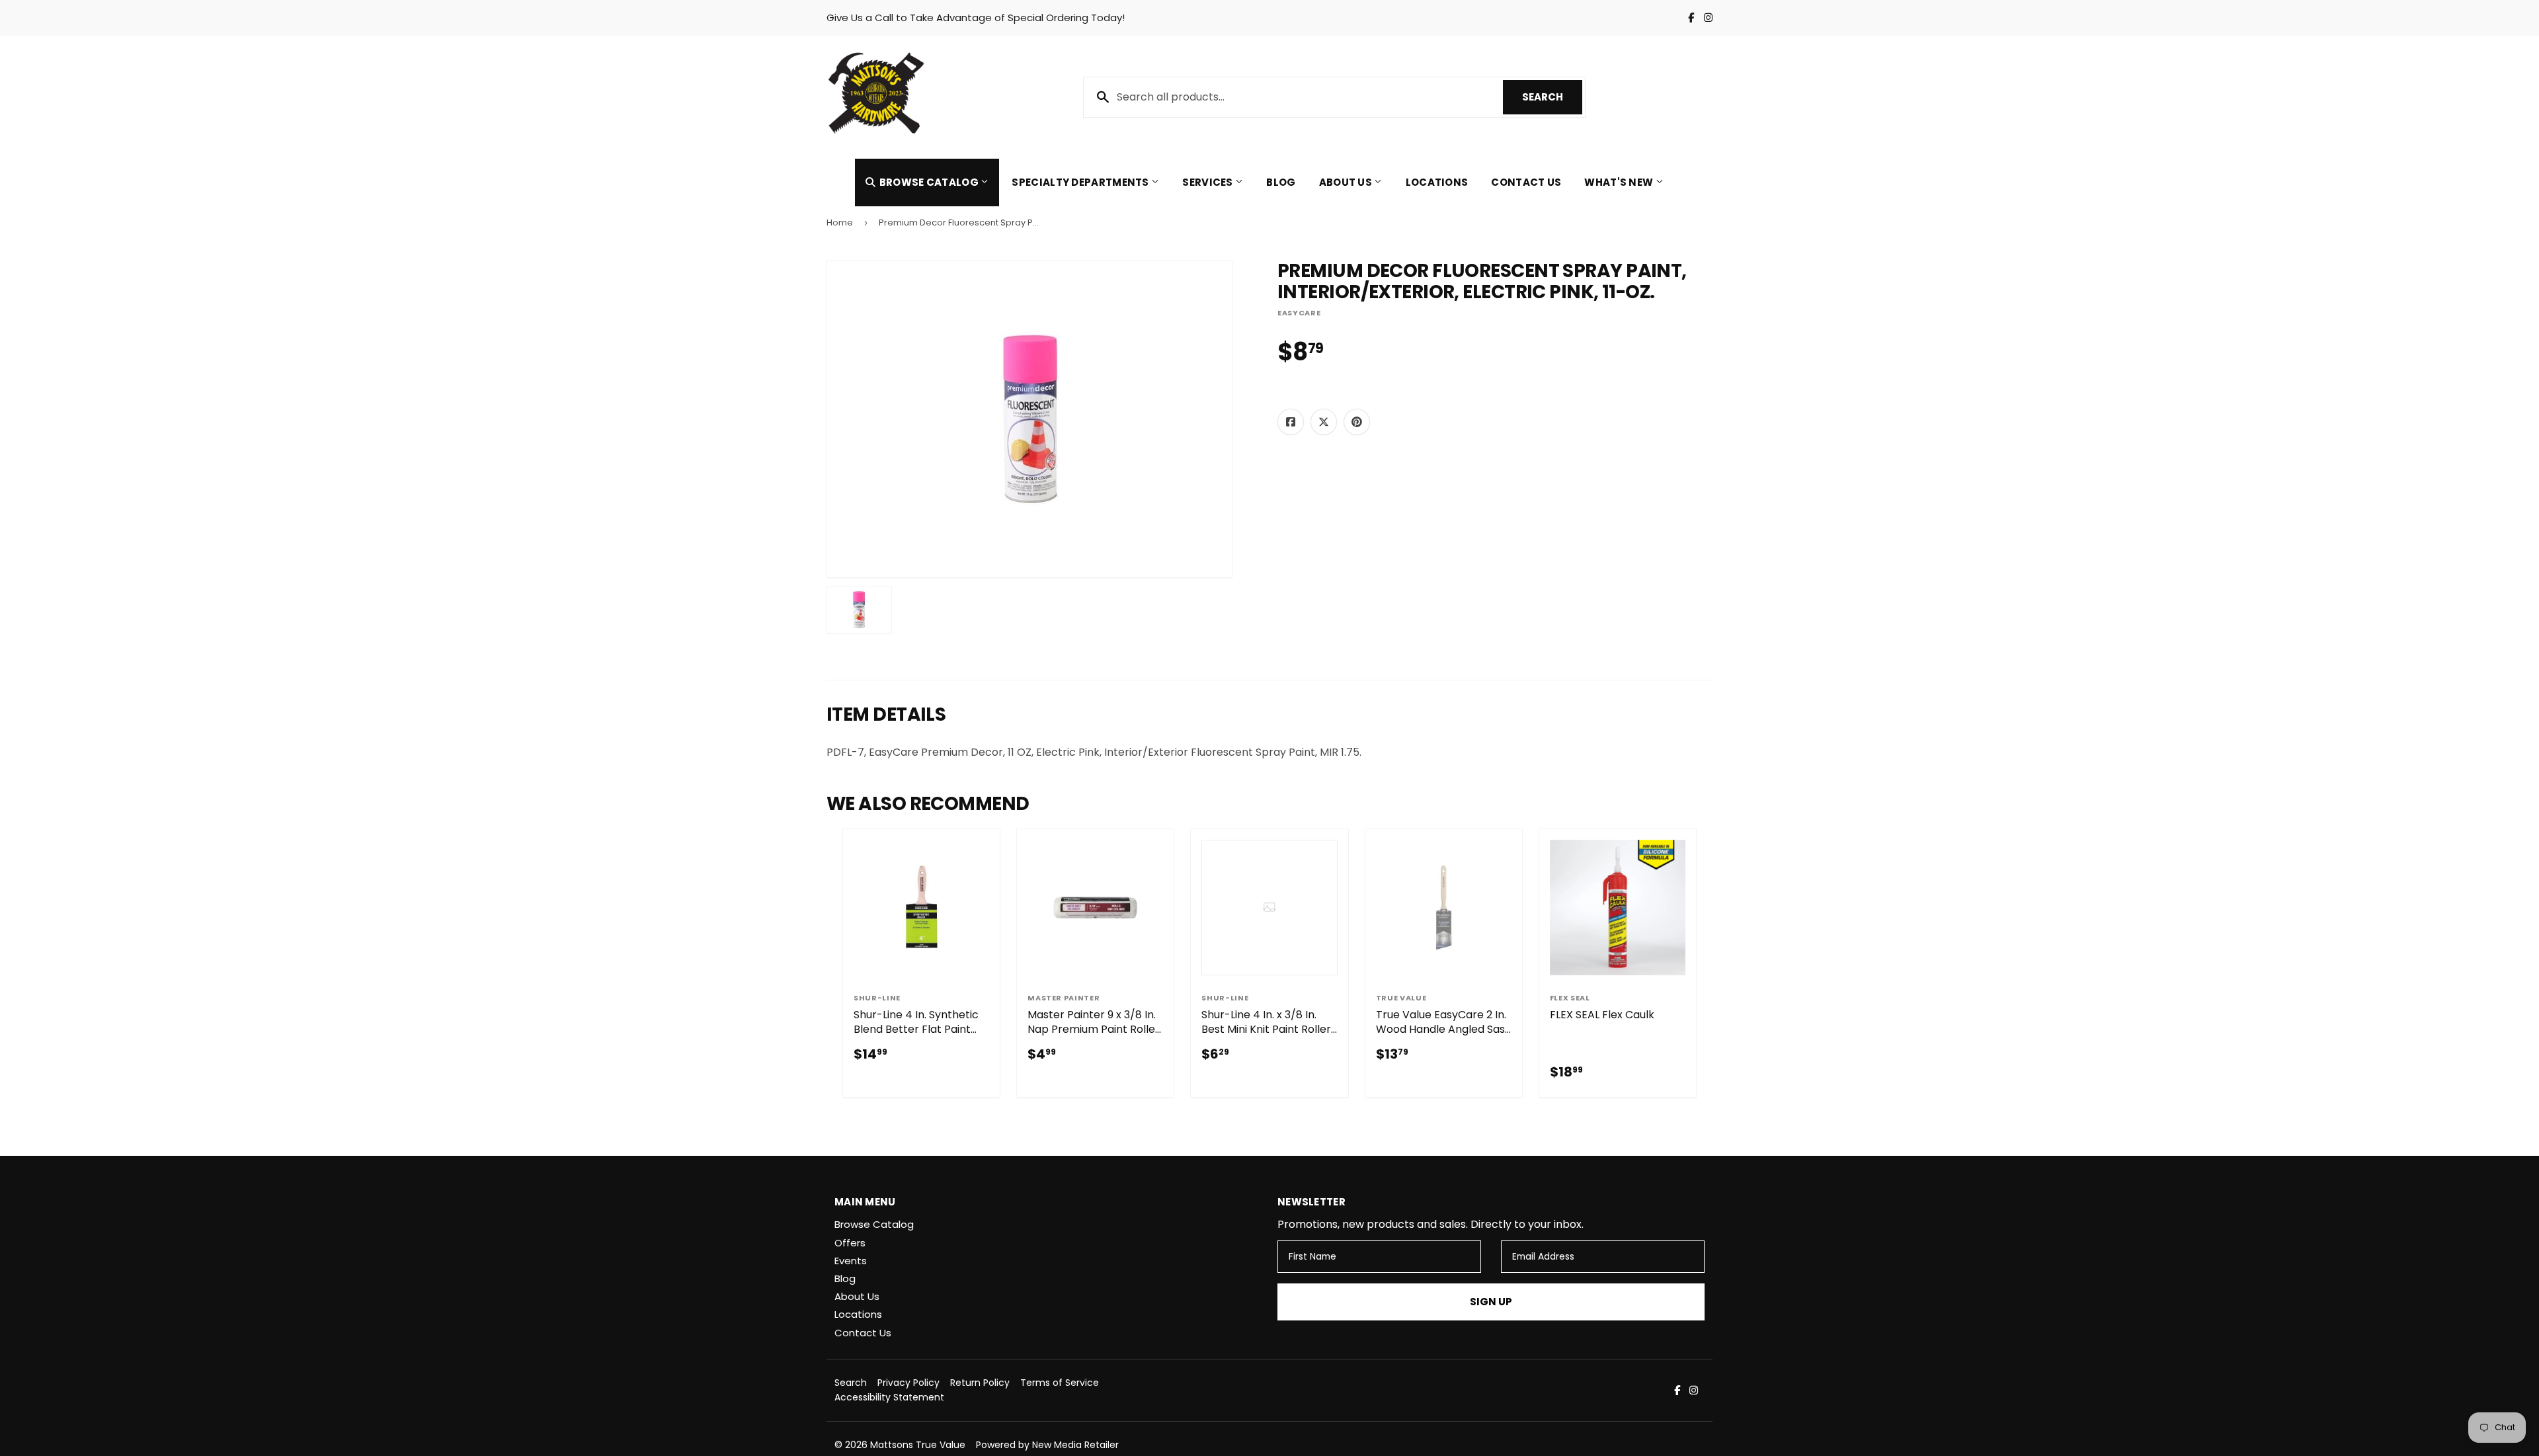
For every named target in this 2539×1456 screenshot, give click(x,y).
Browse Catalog (929, 182)
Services (1209, 182)
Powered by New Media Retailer (1047, 1445)
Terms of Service (1060, 1383)
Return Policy (980, 1383)
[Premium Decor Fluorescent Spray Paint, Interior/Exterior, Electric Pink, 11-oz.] (859, 610)
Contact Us (1526, 182)
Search (1552, 97)
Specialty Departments (1081, 182)
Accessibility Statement (889, 1397)
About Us (1347, 182)
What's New (1620, 182)
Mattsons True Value (918, 1445)
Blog (1281, 182)
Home (840, 222)
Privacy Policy (908, 1383)
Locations (1437, 182)
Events (851, 1261)
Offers (850, 1243)
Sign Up (1491, 1302)
